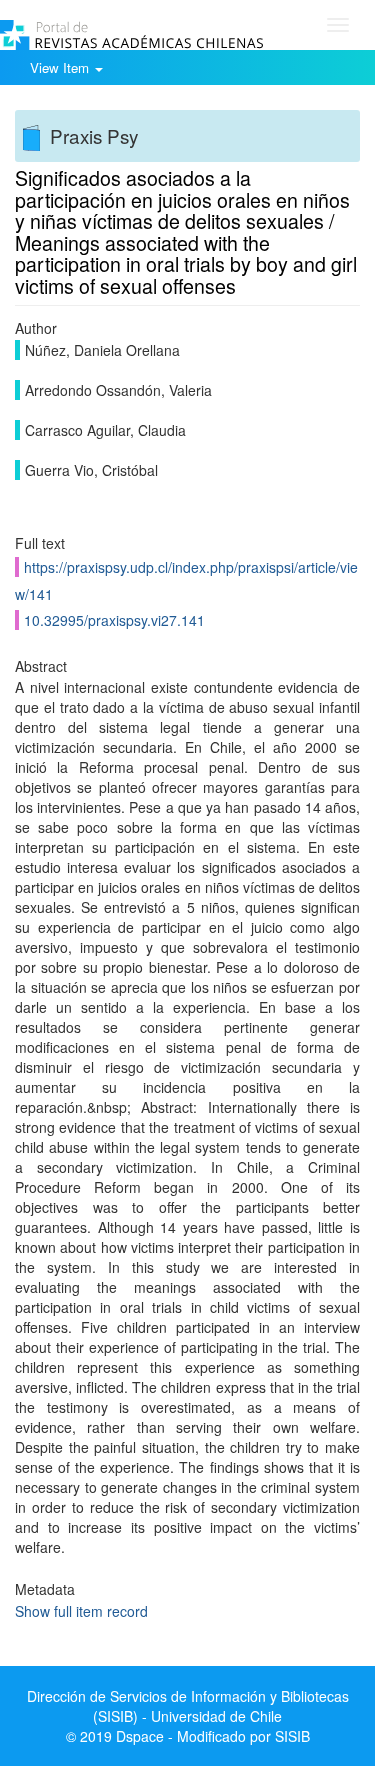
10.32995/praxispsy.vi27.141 (114, 620)
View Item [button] (61, 67)
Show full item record (81, 1611)
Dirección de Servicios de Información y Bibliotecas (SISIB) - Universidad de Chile (188, 1706)
